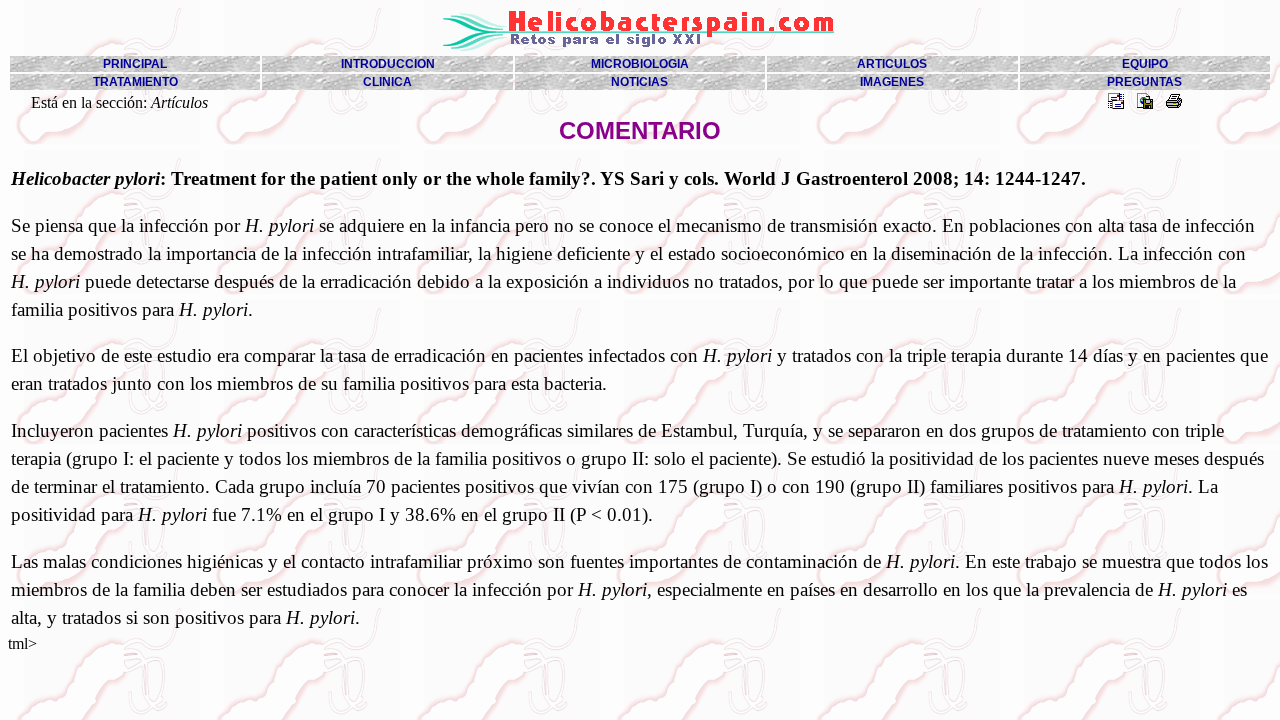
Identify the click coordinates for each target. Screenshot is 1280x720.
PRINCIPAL (135, 64)
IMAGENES (892, 82)
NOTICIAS (639, 82)
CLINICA (387, 82)
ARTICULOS (892, 64)
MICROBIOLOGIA (640, 64)
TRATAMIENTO (135, 82)
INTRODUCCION (388, 64)
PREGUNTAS (1144, 82)
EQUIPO (1145, 64)
